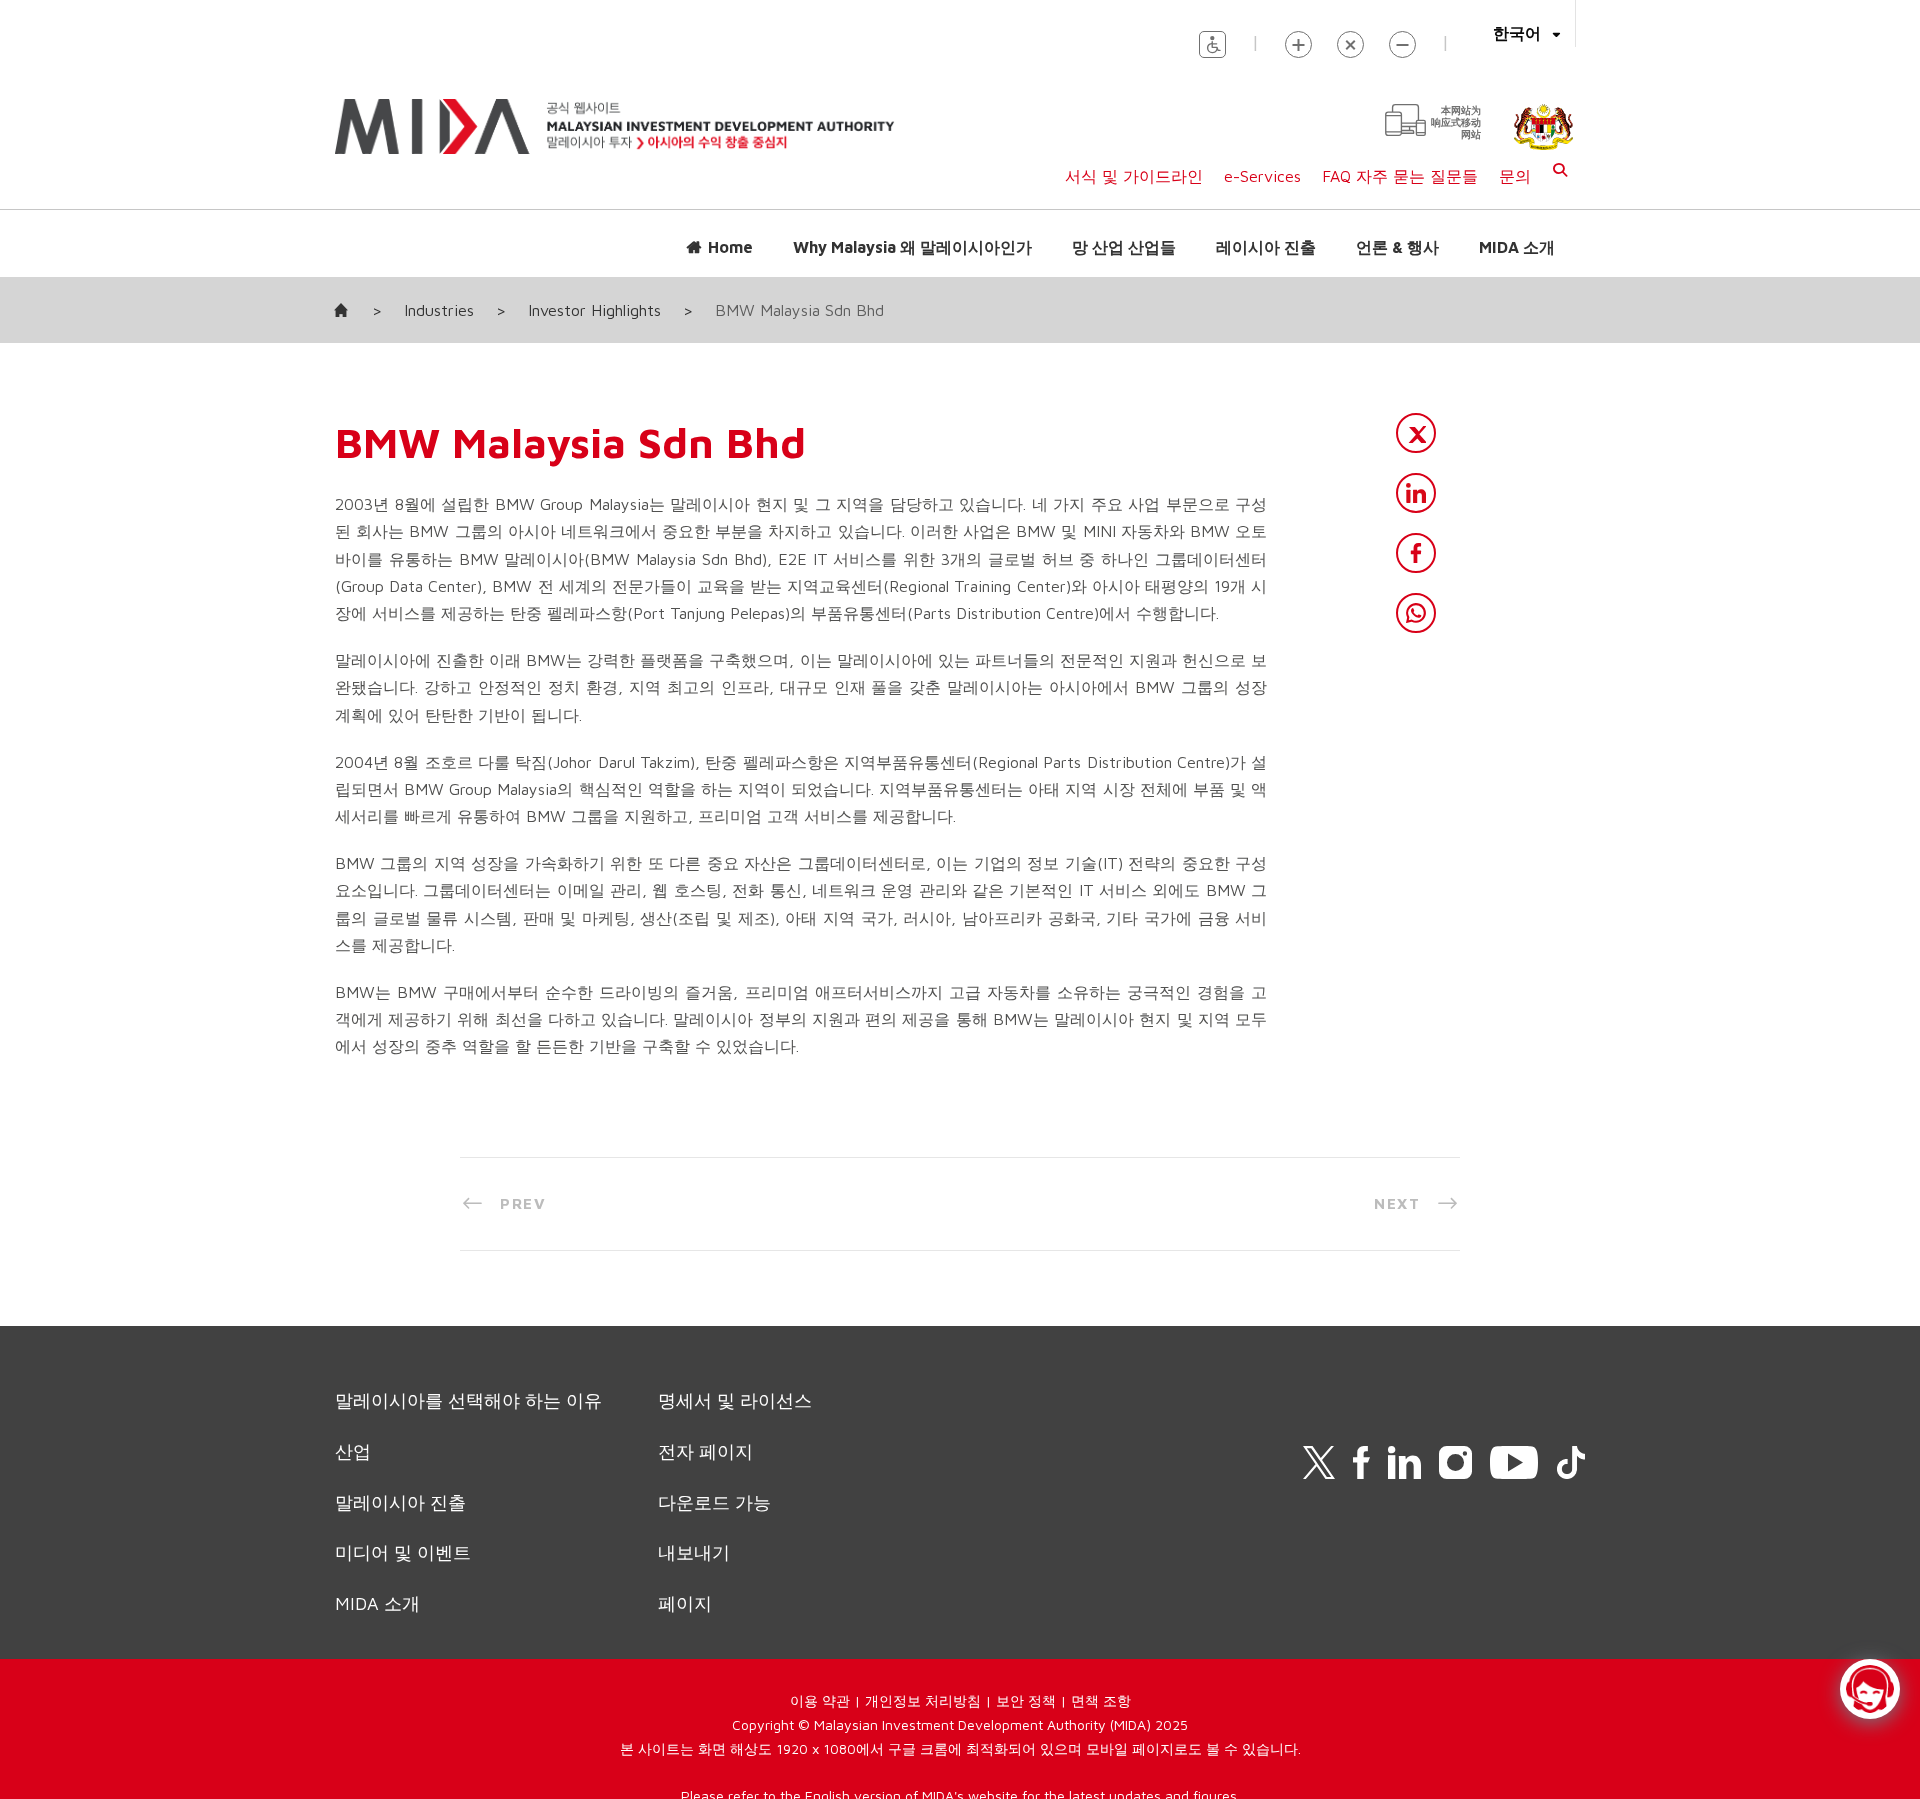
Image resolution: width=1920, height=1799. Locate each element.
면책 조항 (1101, 1700)
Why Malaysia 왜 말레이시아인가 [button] (912, 247)
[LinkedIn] (1416, 493)
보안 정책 (1026, 1700)
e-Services (1262, 176)
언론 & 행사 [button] (1397, 247)
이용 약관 (820, 1700)
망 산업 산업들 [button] (1124, 247)
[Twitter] (1416, 433)
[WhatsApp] (1416, 613)
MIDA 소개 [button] (1517, 247)
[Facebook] (1416, 553)
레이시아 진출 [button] (1266, 247)
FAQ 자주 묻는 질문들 (1400, 176)
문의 (1515, 176)
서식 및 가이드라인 (1134, 176)
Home (730, 247)
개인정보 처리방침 (923, 1700)
